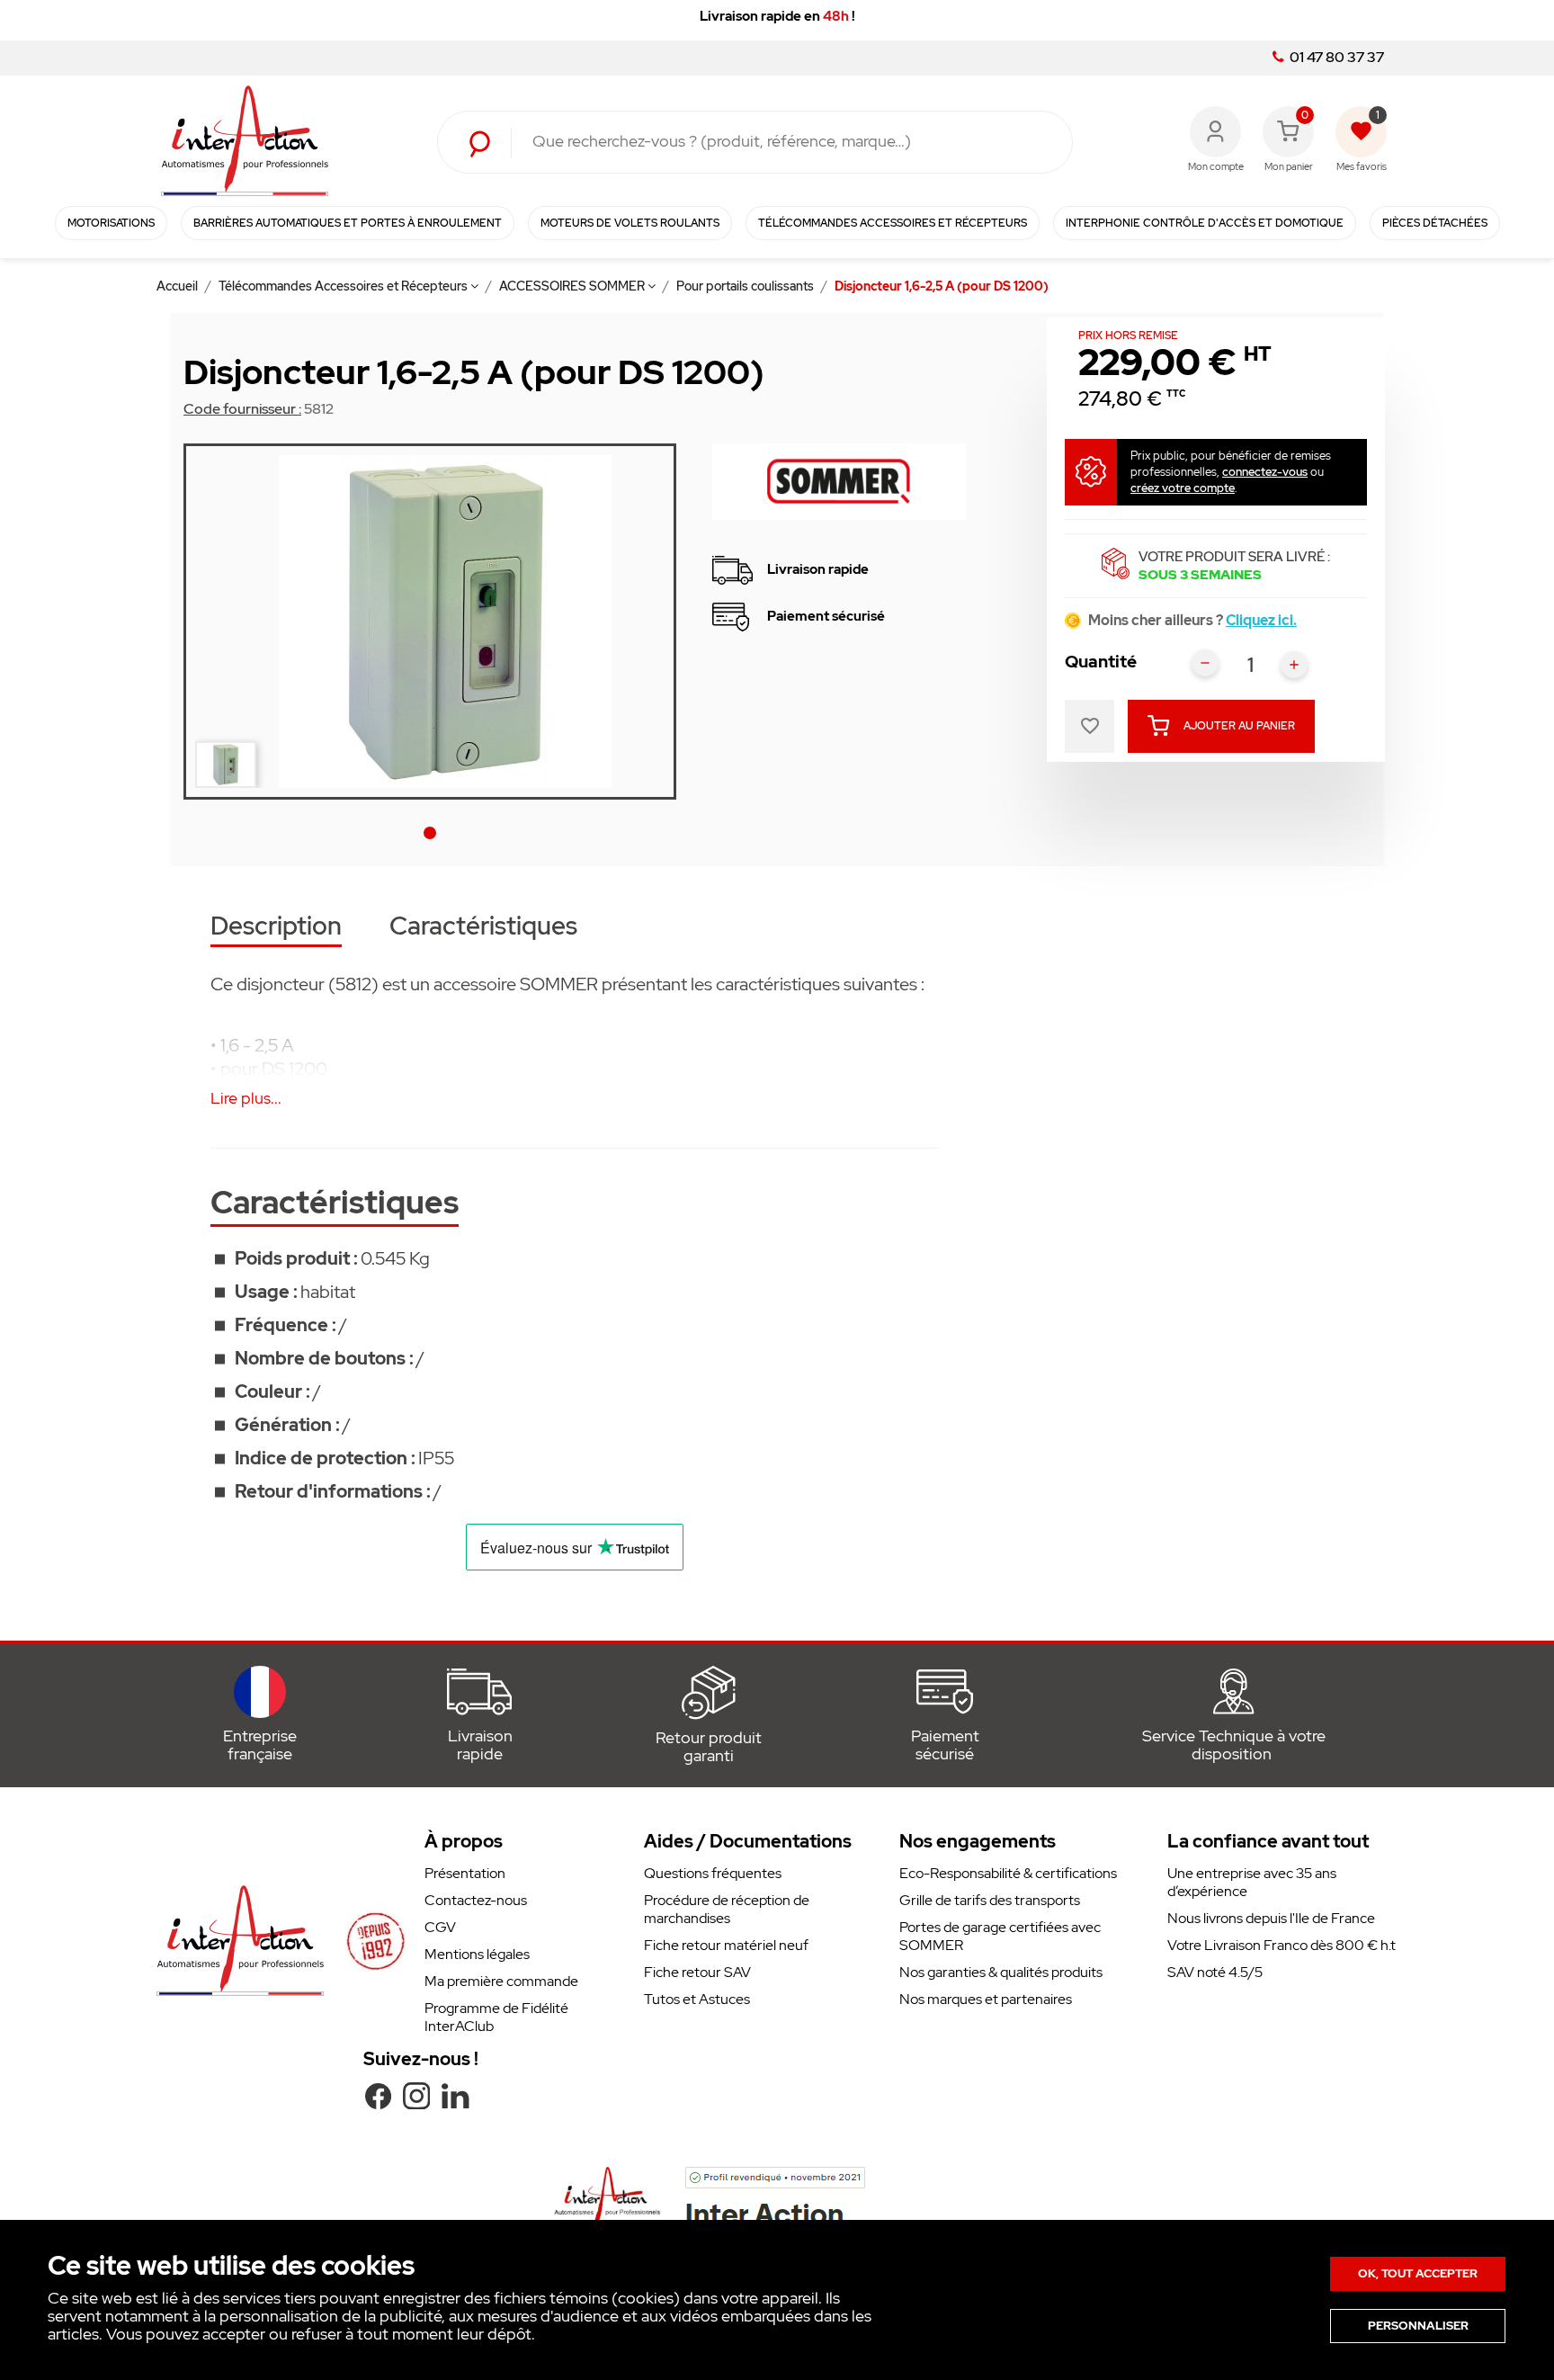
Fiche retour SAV (697, 1972)
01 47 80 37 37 (1335, 58)
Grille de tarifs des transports (990, 1900)
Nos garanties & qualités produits (1001, 1972)
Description (276, 928)
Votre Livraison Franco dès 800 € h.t (1282, 1945)
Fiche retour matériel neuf (726, 1945)
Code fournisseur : (242, 409)
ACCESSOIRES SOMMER (573, 286)
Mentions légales (477, 1954)
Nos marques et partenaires (986, 1999)
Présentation (465, 1873)
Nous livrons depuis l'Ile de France (1271, 1918)
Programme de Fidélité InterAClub (496, 2017)
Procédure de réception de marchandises (727, 1909)
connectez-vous (1265, 472)
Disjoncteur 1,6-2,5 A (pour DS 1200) (942, 286)
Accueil (179, 286)
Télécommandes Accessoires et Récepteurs (344, 286)
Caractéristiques (483, 928)
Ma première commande (501, 1981)
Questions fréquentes (713, 1873)
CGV (440, 1927)
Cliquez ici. (1261, 620)
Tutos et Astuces (697, 1999)
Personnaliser (1418, 2326)
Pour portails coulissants (746, 286)
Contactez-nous (476, 1900)
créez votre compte (1183, 488)
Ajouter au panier (1239, 726)
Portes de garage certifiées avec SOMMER (1000, 1936)
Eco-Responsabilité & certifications (1008, 1873)
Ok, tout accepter (1418, 2273)
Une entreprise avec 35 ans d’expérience (1252, 1882)
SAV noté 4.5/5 (1215, 1972)
